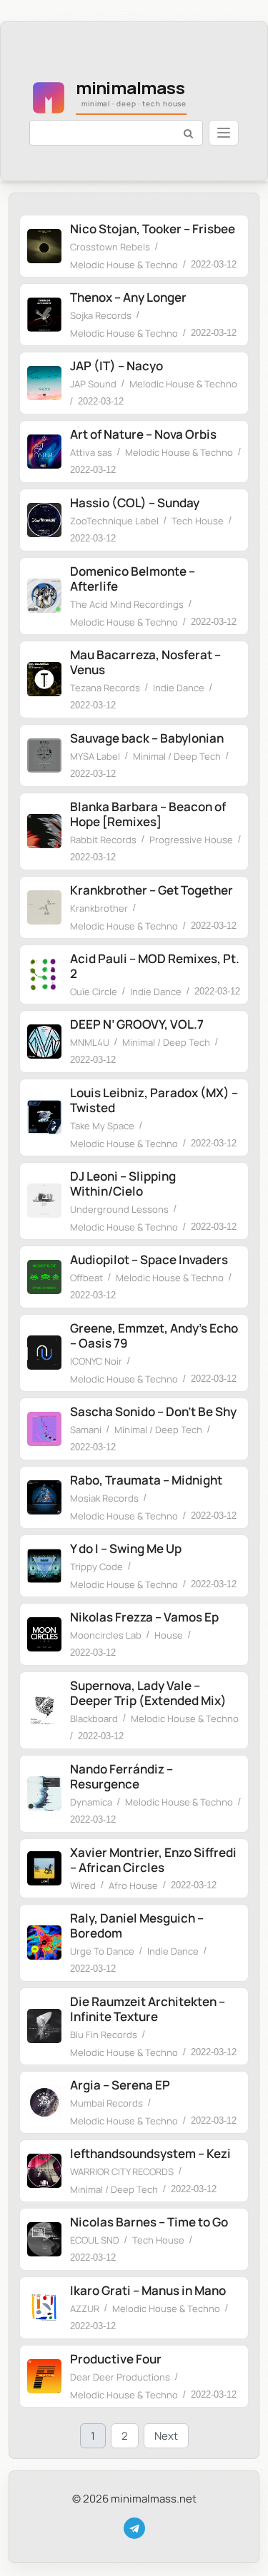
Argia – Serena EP (120, 2085)
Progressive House (191, 840)
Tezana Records (105, 688)
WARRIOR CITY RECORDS (122, 2172)
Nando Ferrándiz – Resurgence (121, 1776)
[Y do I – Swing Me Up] (44, 1566)
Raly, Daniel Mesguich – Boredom (137, 1925)
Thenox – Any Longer (128, 297)
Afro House (133, 1885)
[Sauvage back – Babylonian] (44, 755)
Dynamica (91, 1802)
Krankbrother (99, 908)
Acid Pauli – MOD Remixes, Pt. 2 (155, 966)
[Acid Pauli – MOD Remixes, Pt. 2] (44, 974)
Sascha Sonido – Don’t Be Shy (153, 1411)
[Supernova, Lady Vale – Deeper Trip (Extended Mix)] (44, 1710)
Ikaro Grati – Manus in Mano (148, 2290)
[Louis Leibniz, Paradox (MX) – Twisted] (44, 1117)
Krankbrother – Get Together (152, 890)
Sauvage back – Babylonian (147, 738)
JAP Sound (93, 384)
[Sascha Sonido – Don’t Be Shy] (44, 1429)
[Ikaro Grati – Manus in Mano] (44, 2308)
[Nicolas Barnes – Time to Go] (44, 2239)
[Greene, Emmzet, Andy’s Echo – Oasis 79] (44, 1353)
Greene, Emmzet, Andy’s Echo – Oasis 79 (154, 1335)
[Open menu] (224, 133)
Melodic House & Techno (124, 265)
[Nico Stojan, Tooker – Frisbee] (44, 246)
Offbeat (86, 1278)
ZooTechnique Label (114, 521)
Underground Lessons (119, 1209)
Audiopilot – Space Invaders (149, 1259)
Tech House (198, 521)
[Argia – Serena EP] (44, 2102)
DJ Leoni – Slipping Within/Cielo (123, 1183)
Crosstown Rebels (110, 247)
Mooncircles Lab (106, 1635)
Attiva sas (91, 452)
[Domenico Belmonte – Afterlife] (44, 596)
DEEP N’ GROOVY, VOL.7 (137, 1024)
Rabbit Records (103, 840)
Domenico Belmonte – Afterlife (133, 579)
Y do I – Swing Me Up (126, 1548)
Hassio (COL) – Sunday (135, 503)
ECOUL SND (95, 2240)
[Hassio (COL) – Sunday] (44, 520)
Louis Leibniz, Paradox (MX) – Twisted (154, 1100)
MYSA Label (95, 756)
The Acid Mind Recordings (127, 604)
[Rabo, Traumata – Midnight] (44, 1497)
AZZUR (85, 2308)
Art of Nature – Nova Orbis (143, 434)
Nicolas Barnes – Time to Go (149, 2222)
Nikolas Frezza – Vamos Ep (144, 1617)
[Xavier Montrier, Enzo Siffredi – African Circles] (44, 1868)
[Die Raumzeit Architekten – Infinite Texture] (44, 2026)
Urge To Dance (102, 1951)
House (169, 1635)
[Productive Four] (44, 2376)
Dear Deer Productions (120, 2377)
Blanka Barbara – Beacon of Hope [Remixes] (148, 814)
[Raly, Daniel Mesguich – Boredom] (44, 1943)
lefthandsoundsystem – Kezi (150, 2153)
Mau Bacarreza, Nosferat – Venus (145, 662)
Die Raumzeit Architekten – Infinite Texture (148, 2009)
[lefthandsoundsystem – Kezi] (44, 2171)
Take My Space (102, 1126)
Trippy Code (96, 1567)
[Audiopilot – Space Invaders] (44, 1277)
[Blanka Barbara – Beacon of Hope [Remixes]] (44, 831)
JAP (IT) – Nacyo (116, 366)
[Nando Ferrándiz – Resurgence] (44, 1793)
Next (166, 2436)
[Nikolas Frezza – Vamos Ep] (44, 1634)
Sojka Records (101, 315)
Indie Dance (179, 688)
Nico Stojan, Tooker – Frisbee (153, 229)
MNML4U (90, 1042)
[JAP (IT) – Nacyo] (44, 383)
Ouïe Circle (94, 992)
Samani (86, 1430)
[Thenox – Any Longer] (44, 315)
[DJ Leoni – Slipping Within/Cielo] (44, 1201)
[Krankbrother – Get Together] (44, 907)
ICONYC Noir (96, 1361)
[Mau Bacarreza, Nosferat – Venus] (44, 679)
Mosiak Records (104, 1498)
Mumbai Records (106, 2103)
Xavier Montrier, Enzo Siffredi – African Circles (153, 1860)
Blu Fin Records (104, 2035)
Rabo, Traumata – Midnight (146, 1480)
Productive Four (116, 2359)
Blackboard (94, 1719)
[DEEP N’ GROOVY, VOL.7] (44, 1042)
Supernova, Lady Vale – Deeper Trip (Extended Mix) (148, 1693)
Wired (83, 1885)
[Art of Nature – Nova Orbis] (44, 452)
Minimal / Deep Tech (177, 756)
